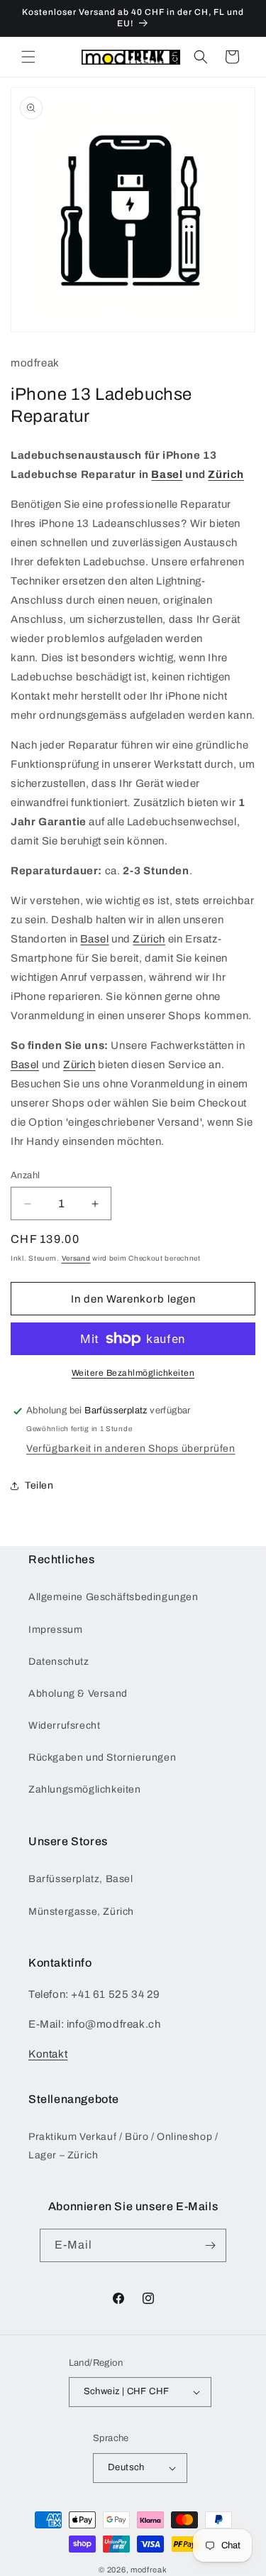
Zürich (226, 474)
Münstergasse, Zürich (81, 1912)
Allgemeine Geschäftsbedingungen (113, 1597)
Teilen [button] (39, 1485)
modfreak (149, 2570)
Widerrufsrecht (64, 1726)
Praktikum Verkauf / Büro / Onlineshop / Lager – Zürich (123, 2146)
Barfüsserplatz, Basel (81, 1879)
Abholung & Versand (78, 1694)
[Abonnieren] (210, 2245)
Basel (167, 474)
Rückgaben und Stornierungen (102, 1757)
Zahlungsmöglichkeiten (85, 1789)
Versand (76, 1258)
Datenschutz (59, 1662)
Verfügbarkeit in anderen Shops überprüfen (131, 1449)
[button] (28, 57)
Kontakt (48, 2054)
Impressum (55, 1630)
